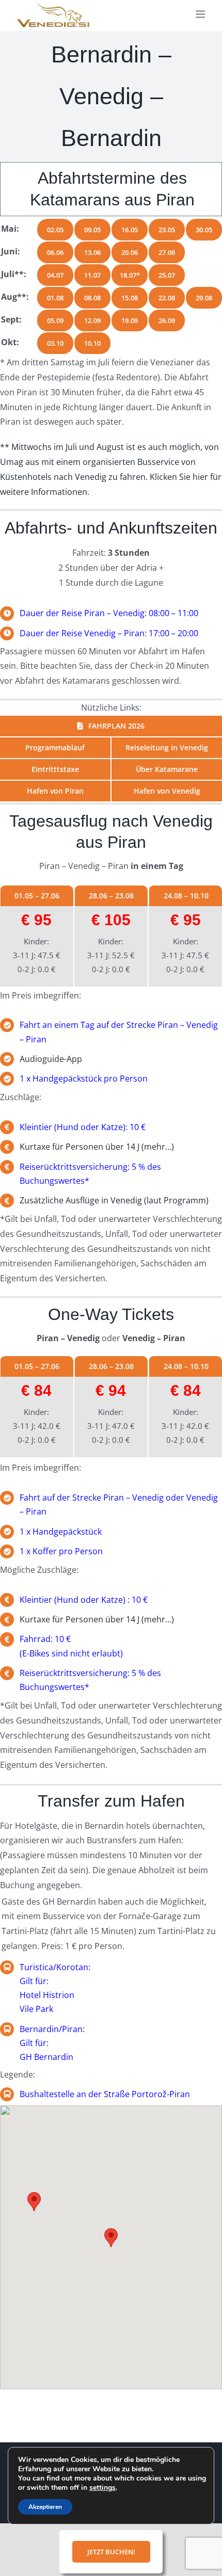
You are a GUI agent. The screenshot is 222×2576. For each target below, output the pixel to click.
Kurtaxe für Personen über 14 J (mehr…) (97, 1147)
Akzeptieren (45, 2507)
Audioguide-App (51, 1059)
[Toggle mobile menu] (201, 14)
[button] (111, 2238)
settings (102, 2488)
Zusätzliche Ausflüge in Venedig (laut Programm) (114, 1200)
